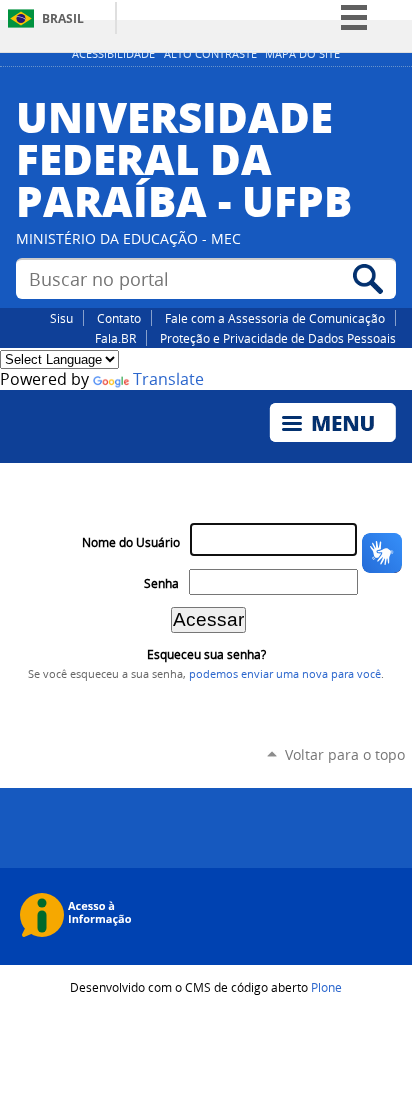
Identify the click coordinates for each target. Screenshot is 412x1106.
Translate (168, 379)
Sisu (61, 318)
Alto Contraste (210, 54)
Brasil (63, 18)
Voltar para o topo (345, 754)
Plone (326, 987)
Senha (161, 583)
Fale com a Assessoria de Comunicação (275, 318)
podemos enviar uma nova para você (285, 674)
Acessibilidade (113, 54)
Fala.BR (115, 338)
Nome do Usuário (131, 542)
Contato (119, 318)
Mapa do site (302, 54)
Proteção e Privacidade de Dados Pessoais (278, 338)
